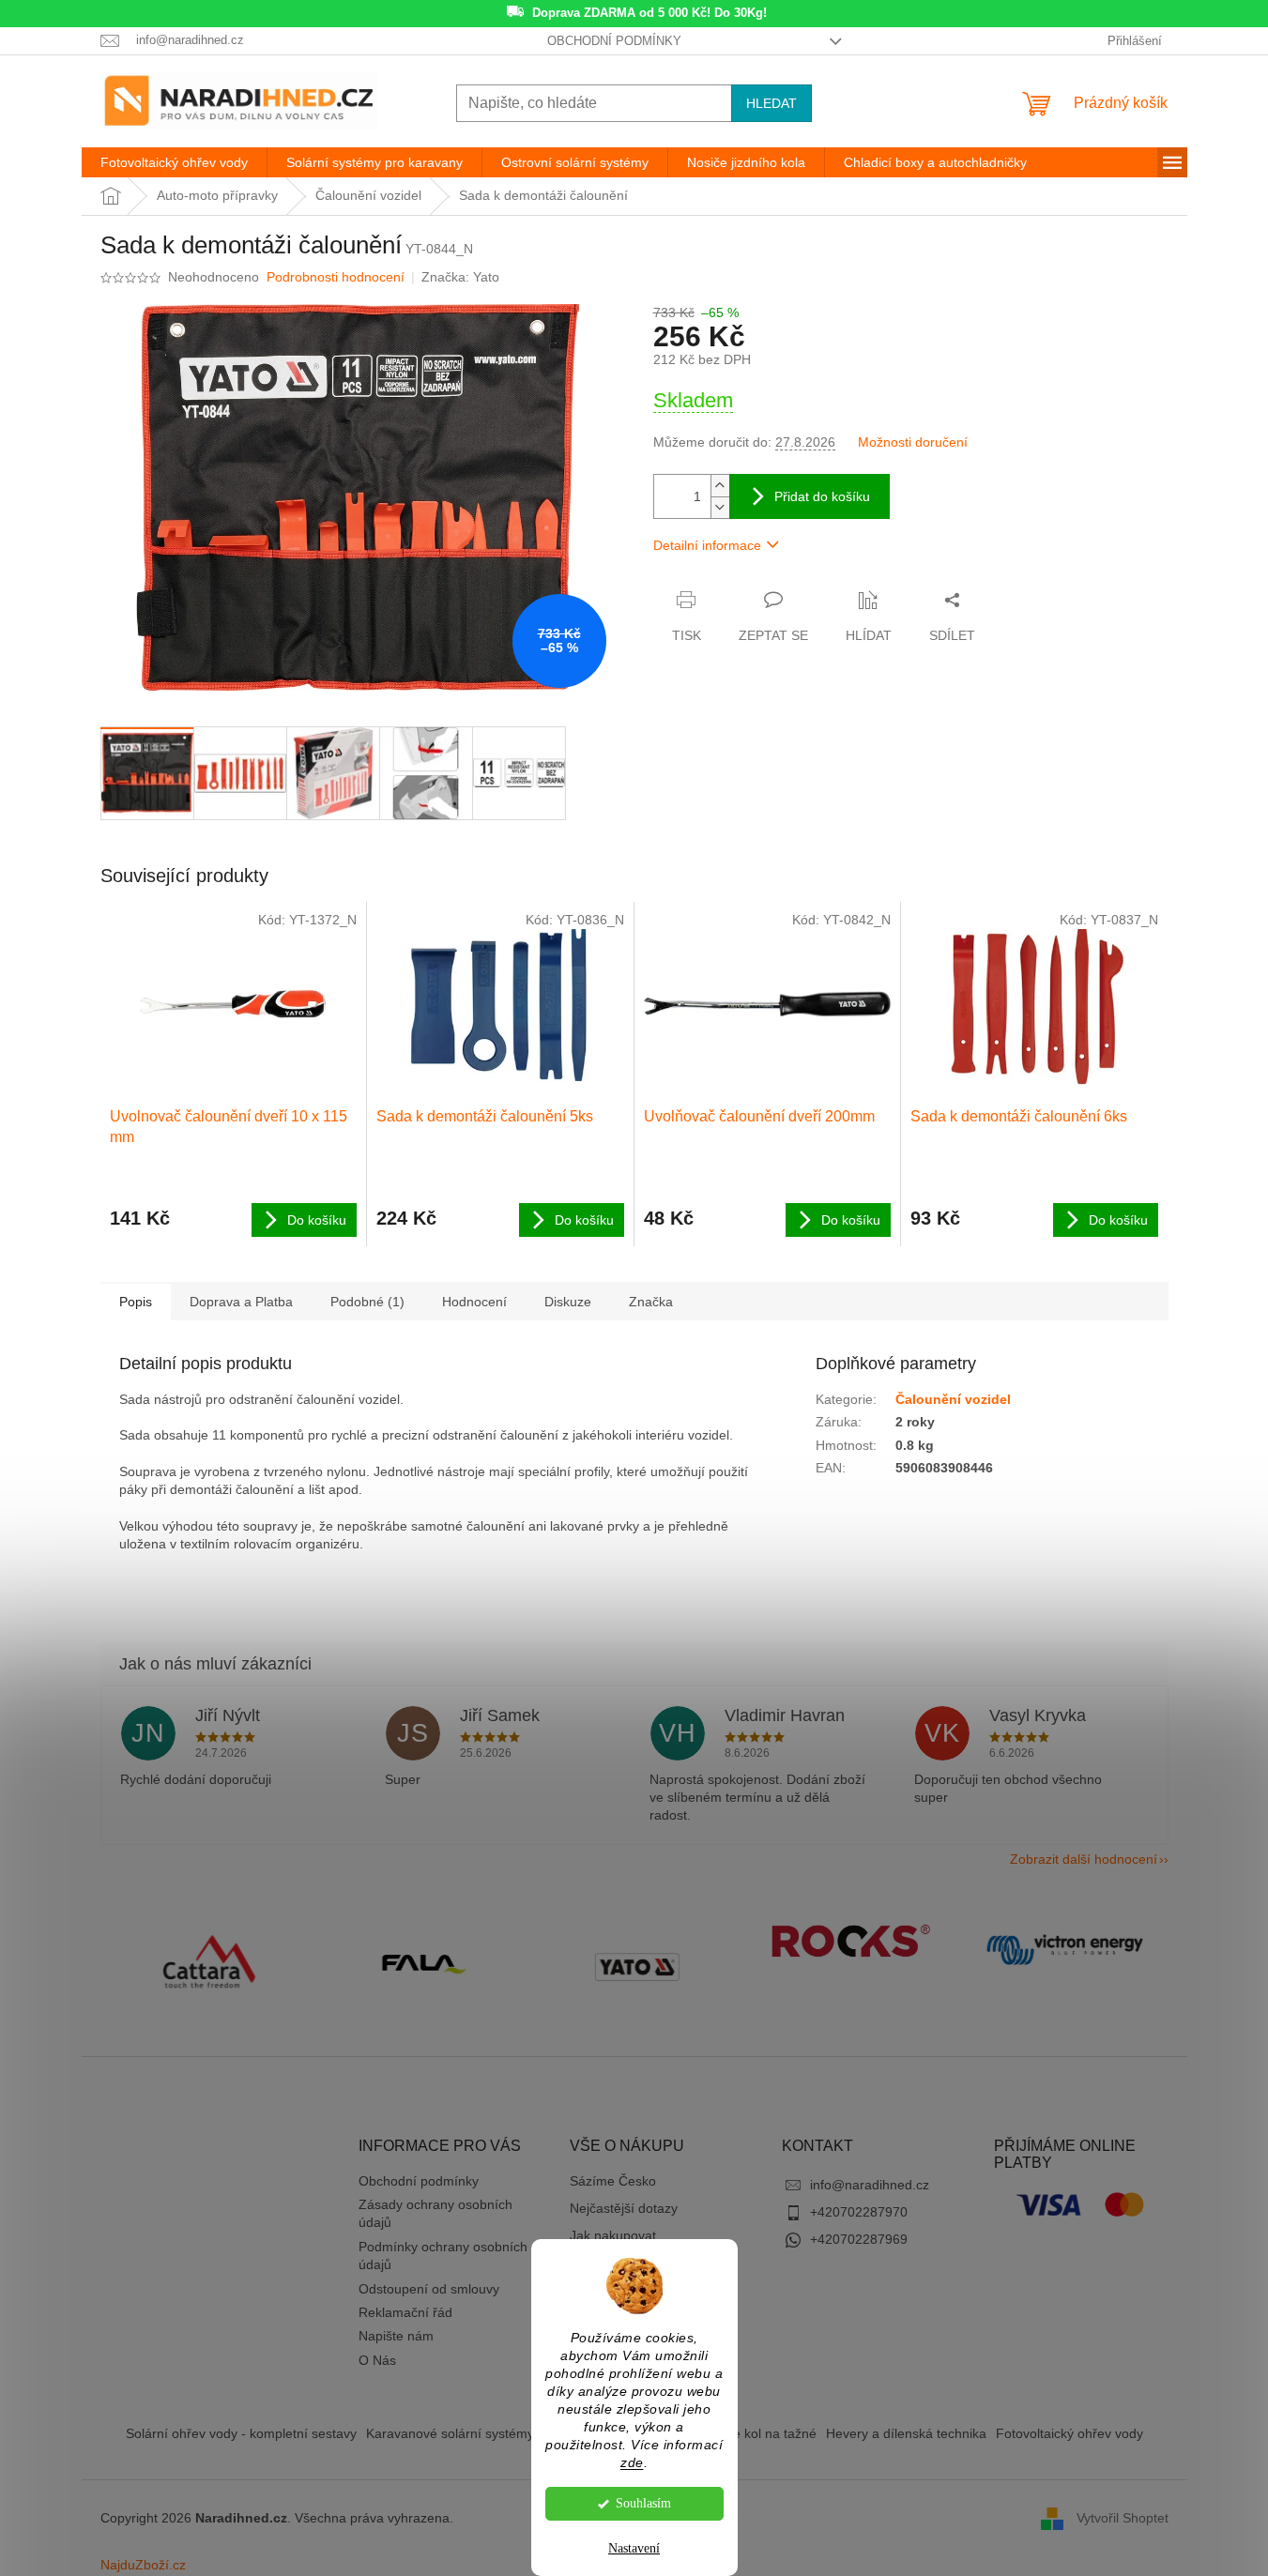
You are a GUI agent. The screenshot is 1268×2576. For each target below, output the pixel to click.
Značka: (460, 277)
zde (632, 2463)
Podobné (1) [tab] (367, 1302)
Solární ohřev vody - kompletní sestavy (241, 2433)
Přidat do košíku (822, 496)
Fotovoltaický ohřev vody (1069, 2433)
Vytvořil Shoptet (1123, 2518)
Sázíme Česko (613, 2181)
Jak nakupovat (613, 2235)
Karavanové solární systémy (450, 2433)
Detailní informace (707, 545)
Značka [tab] (651, 1302)
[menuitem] (174, 162)
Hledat (771, 103)
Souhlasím (643, 2503)
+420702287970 (859, 2212)
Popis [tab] (136, 1302)
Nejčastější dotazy (624, 2208)
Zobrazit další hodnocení (1084, 1859)
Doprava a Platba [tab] (241, 1302)
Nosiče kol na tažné (758, 2433)
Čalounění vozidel (953, 1399)
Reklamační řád (405, 2312)
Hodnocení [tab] (474, 1302)
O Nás (377, 2360)
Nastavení (634, 2548)
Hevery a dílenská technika (906, 2433)
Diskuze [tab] (568, 1302)
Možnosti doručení (913, 442)
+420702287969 (859, 2239)
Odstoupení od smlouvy (429, 2289)
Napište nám (396, 2336)
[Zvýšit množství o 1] (720, 486)
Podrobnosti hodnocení (336, 277)
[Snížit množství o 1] (720, 507)
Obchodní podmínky (614, 41)
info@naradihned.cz (870, 2185)
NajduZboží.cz (143, 2565)
